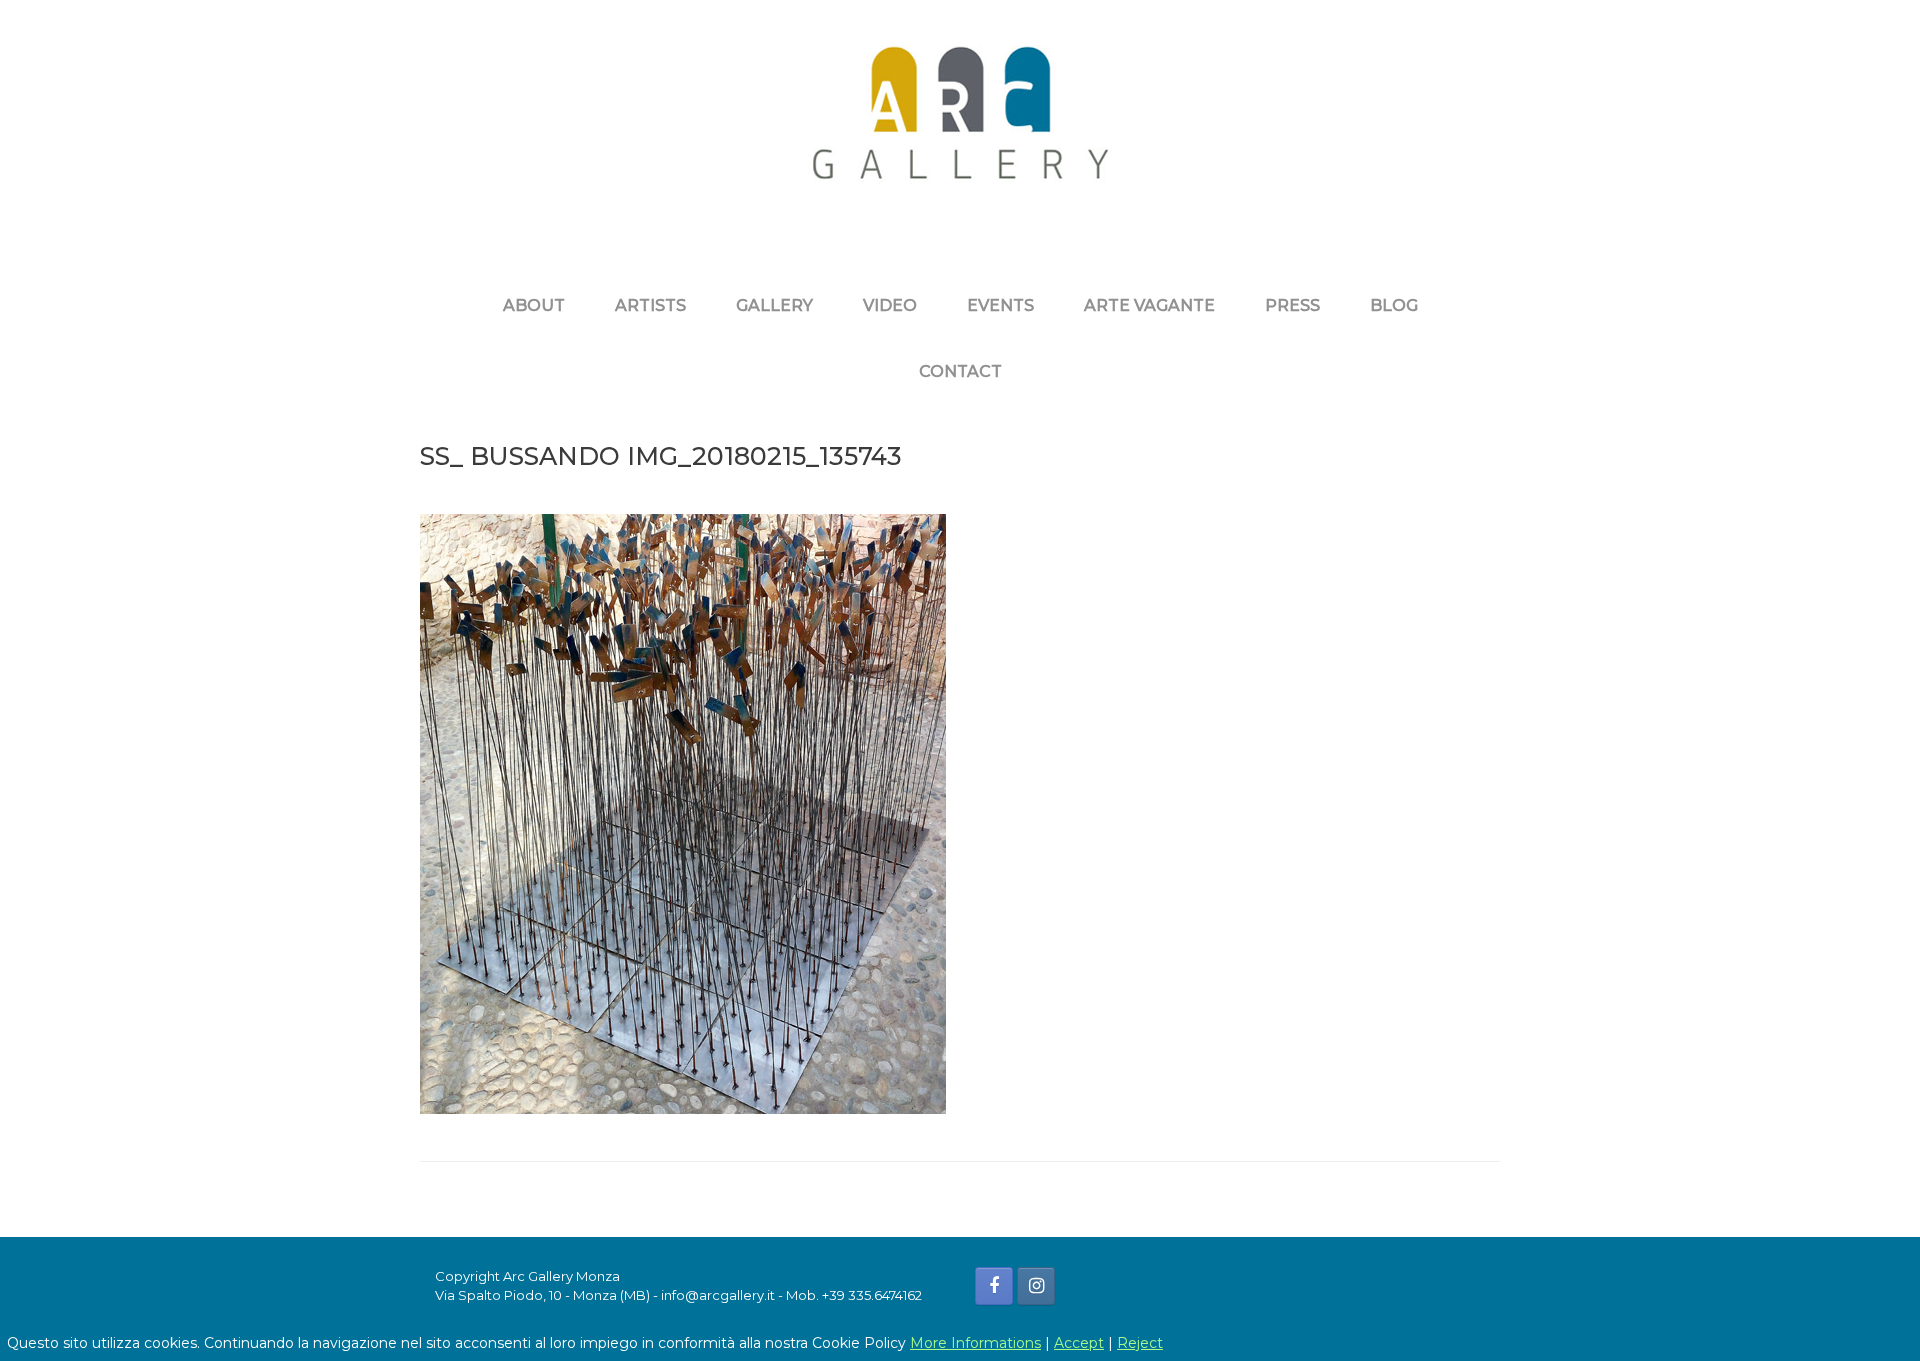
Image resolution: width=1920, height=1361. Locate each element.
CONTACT (960, 371)
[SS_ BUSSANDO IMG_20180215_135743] (683, 1108)
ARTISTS (650, 305)
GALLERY (774, 305)
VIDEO (890, 305)
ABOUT (534, 305)
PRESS (1292, 305)
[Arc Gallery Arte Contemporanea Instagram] (1036, 1286)
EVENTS (1000, 305)
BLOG (1394, 305)
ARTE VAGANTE (1149, 305)
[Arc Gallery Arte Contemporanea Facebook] (994, 1286)
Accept (1079, 1343)
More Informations (975, 1343)
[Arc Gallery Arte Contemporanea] (960, 128)
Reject (1140, 1343)
